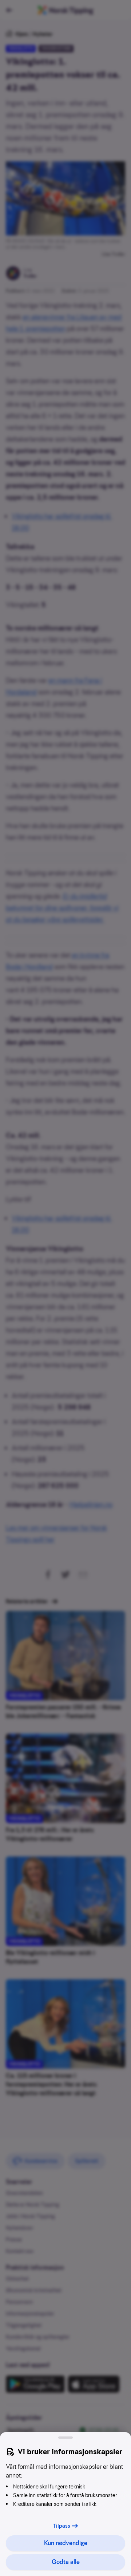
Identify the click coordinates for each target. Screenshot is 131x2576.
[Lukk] (65, 2438)
